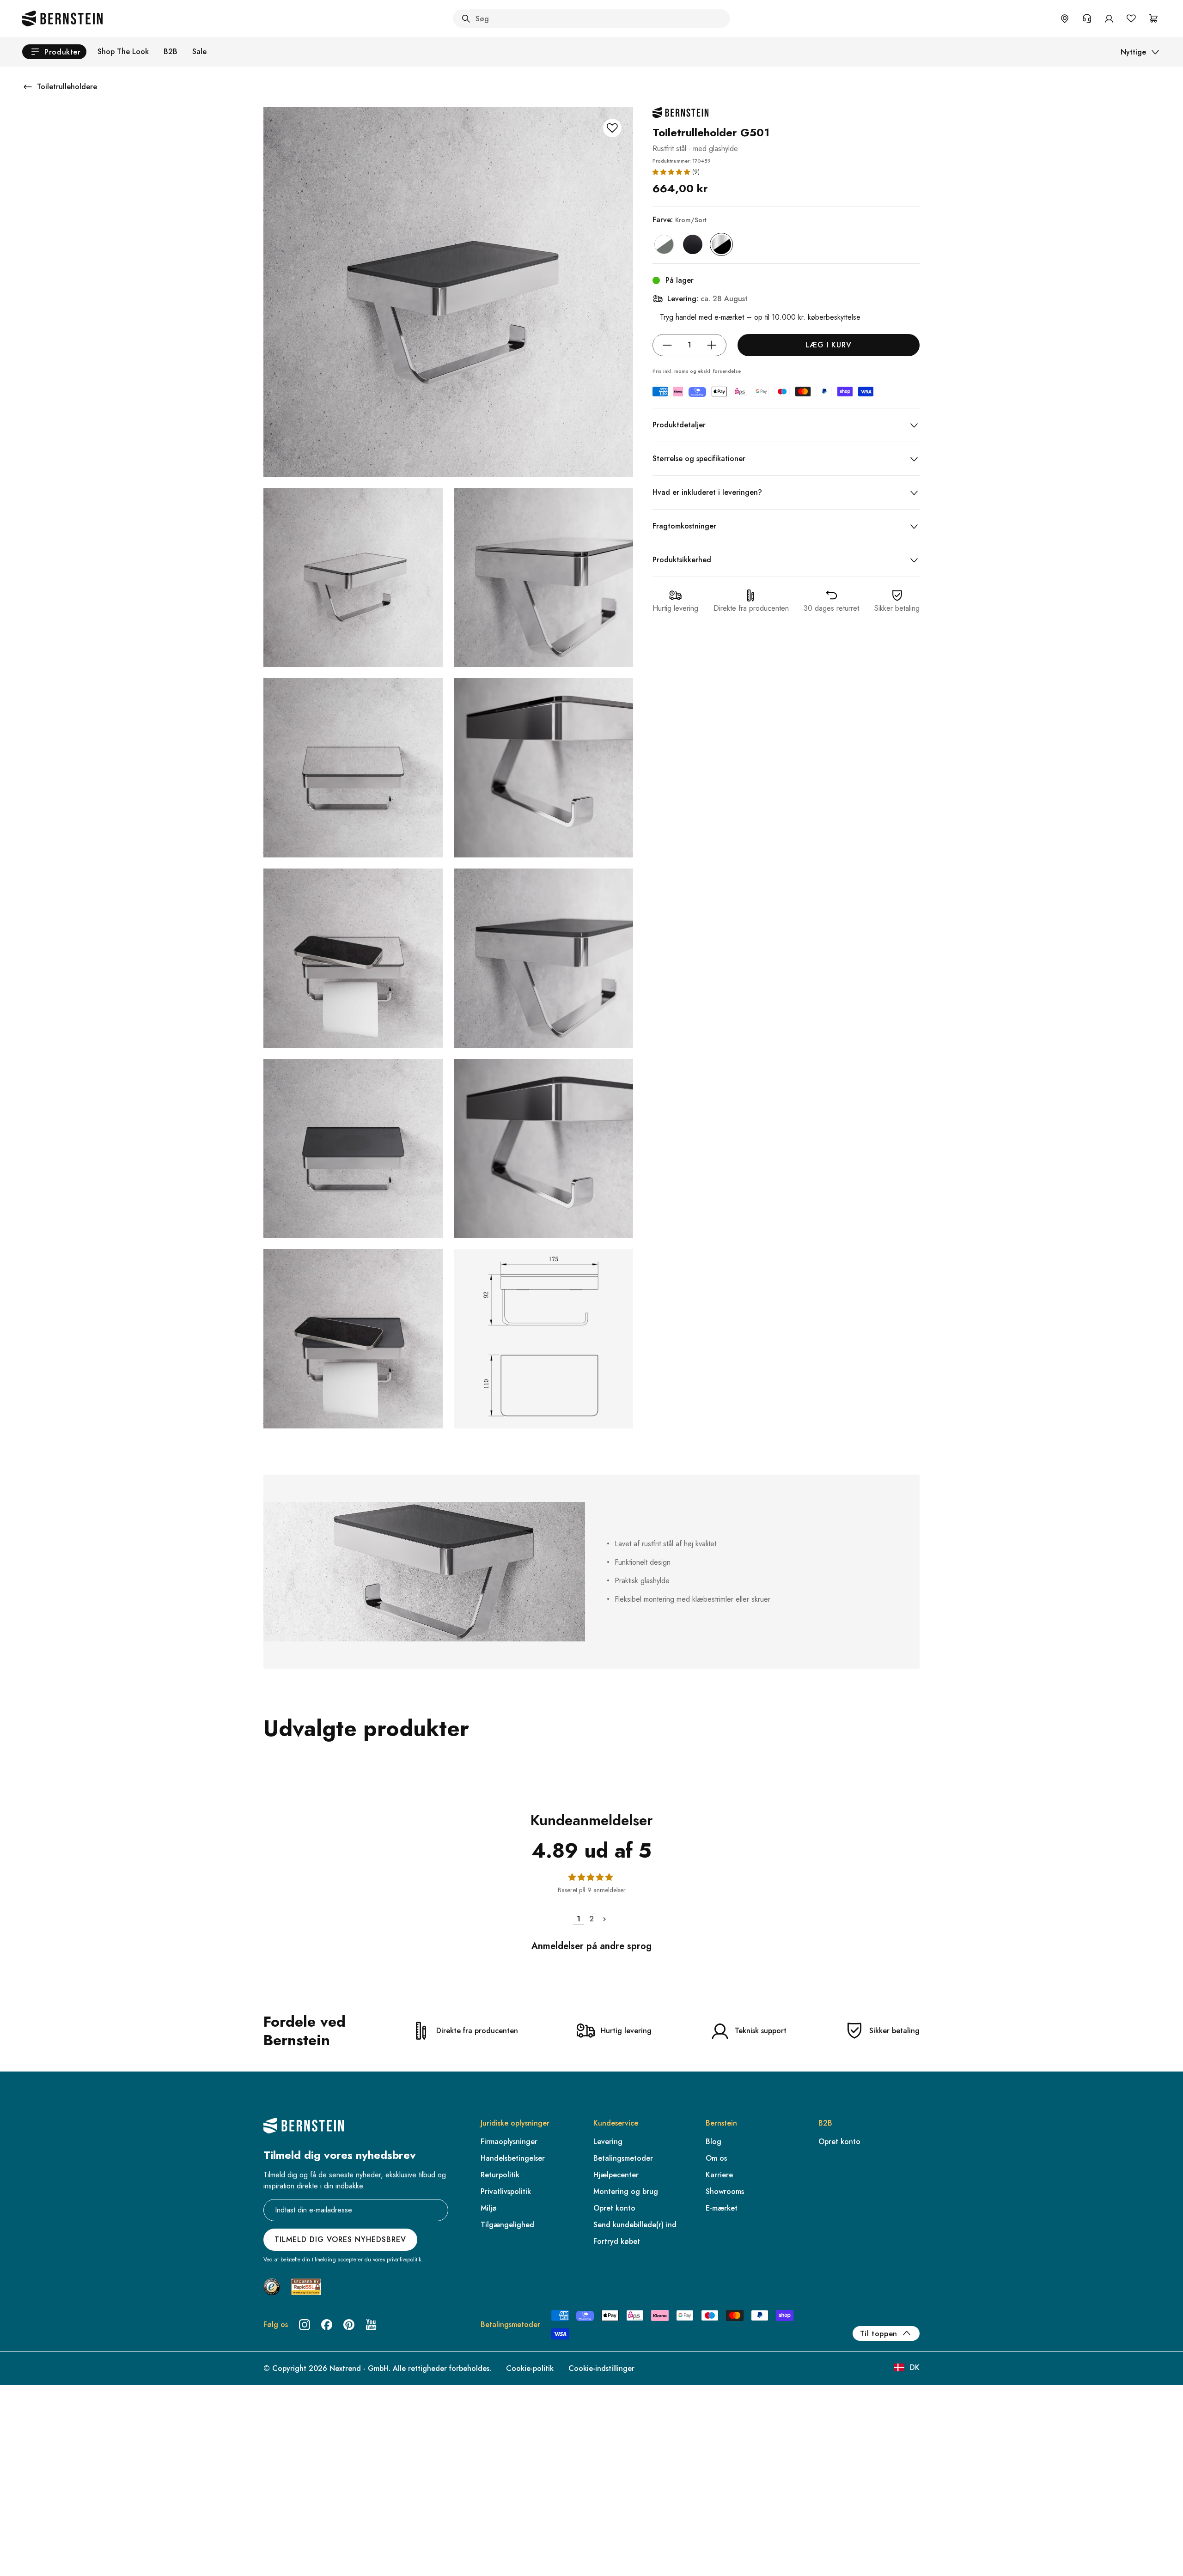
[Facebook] (327, 2325)
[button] (671, 172)
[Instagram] (305, 2325)
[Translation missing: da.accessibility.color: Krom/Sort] (721, 244)
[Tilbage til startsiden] (62, 18)
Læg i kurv (829, 345)
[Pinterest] (349, 2325)
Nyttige (1133, 52)
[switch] (31, 2557)
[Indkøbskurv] (1153, 18)
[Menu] (47, 2533)
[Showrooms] (1065, 18)
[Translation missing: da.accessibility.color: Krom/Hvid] (664, 244)
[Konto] (1109, 18)
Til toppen (879, 2334)
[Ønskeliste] (1131, 18)
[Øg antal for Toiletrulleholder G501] (712, 345)
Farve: (680, 220)
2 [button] (591, 1919)
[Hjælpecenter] (1087, 18)
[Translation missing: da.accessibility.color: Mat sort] (693, 244)
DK (915, 2367)
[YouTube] (371, 2325)
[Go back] (28, 87)
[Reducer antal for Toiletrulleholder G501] (667, 345)
